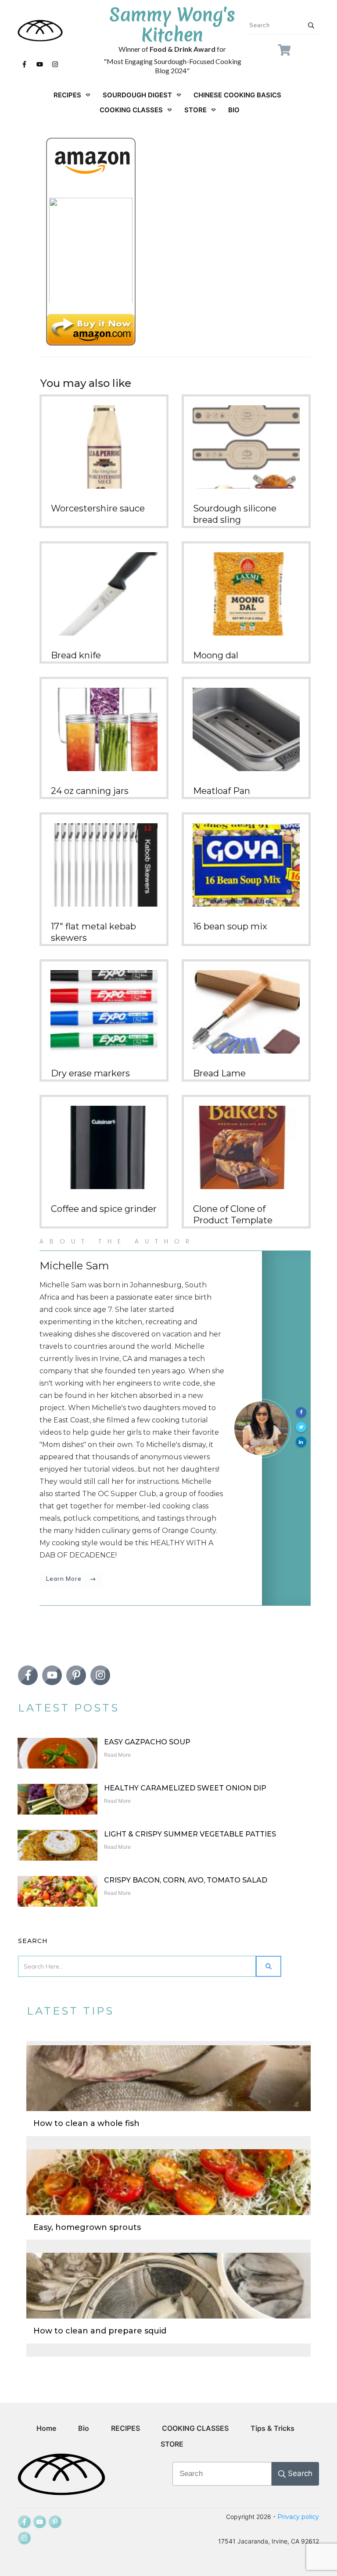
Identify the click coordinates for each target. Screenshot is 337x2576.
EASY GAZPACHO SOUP (147, 1742)
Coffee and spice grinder (104, 1209)
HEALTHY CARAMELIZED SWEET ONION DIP (185, 1788)
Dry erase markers (90, 1073)
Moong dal (216, 655)
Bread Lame (219, 1073)
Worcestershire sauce (98, 508)
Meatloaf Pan (222, 791)
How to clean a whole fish (86, 2123)
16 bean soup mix (230, 926)
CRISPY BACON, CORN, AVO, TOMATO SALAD (186, 1880)
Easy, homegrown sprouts (87, 2227)
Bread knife (76, 655)
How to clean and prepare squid (100, 2331)
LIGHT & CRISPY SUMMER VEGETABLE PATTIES (190, 1834)
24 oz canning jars (90, 791)
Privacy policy (298, 2517)
